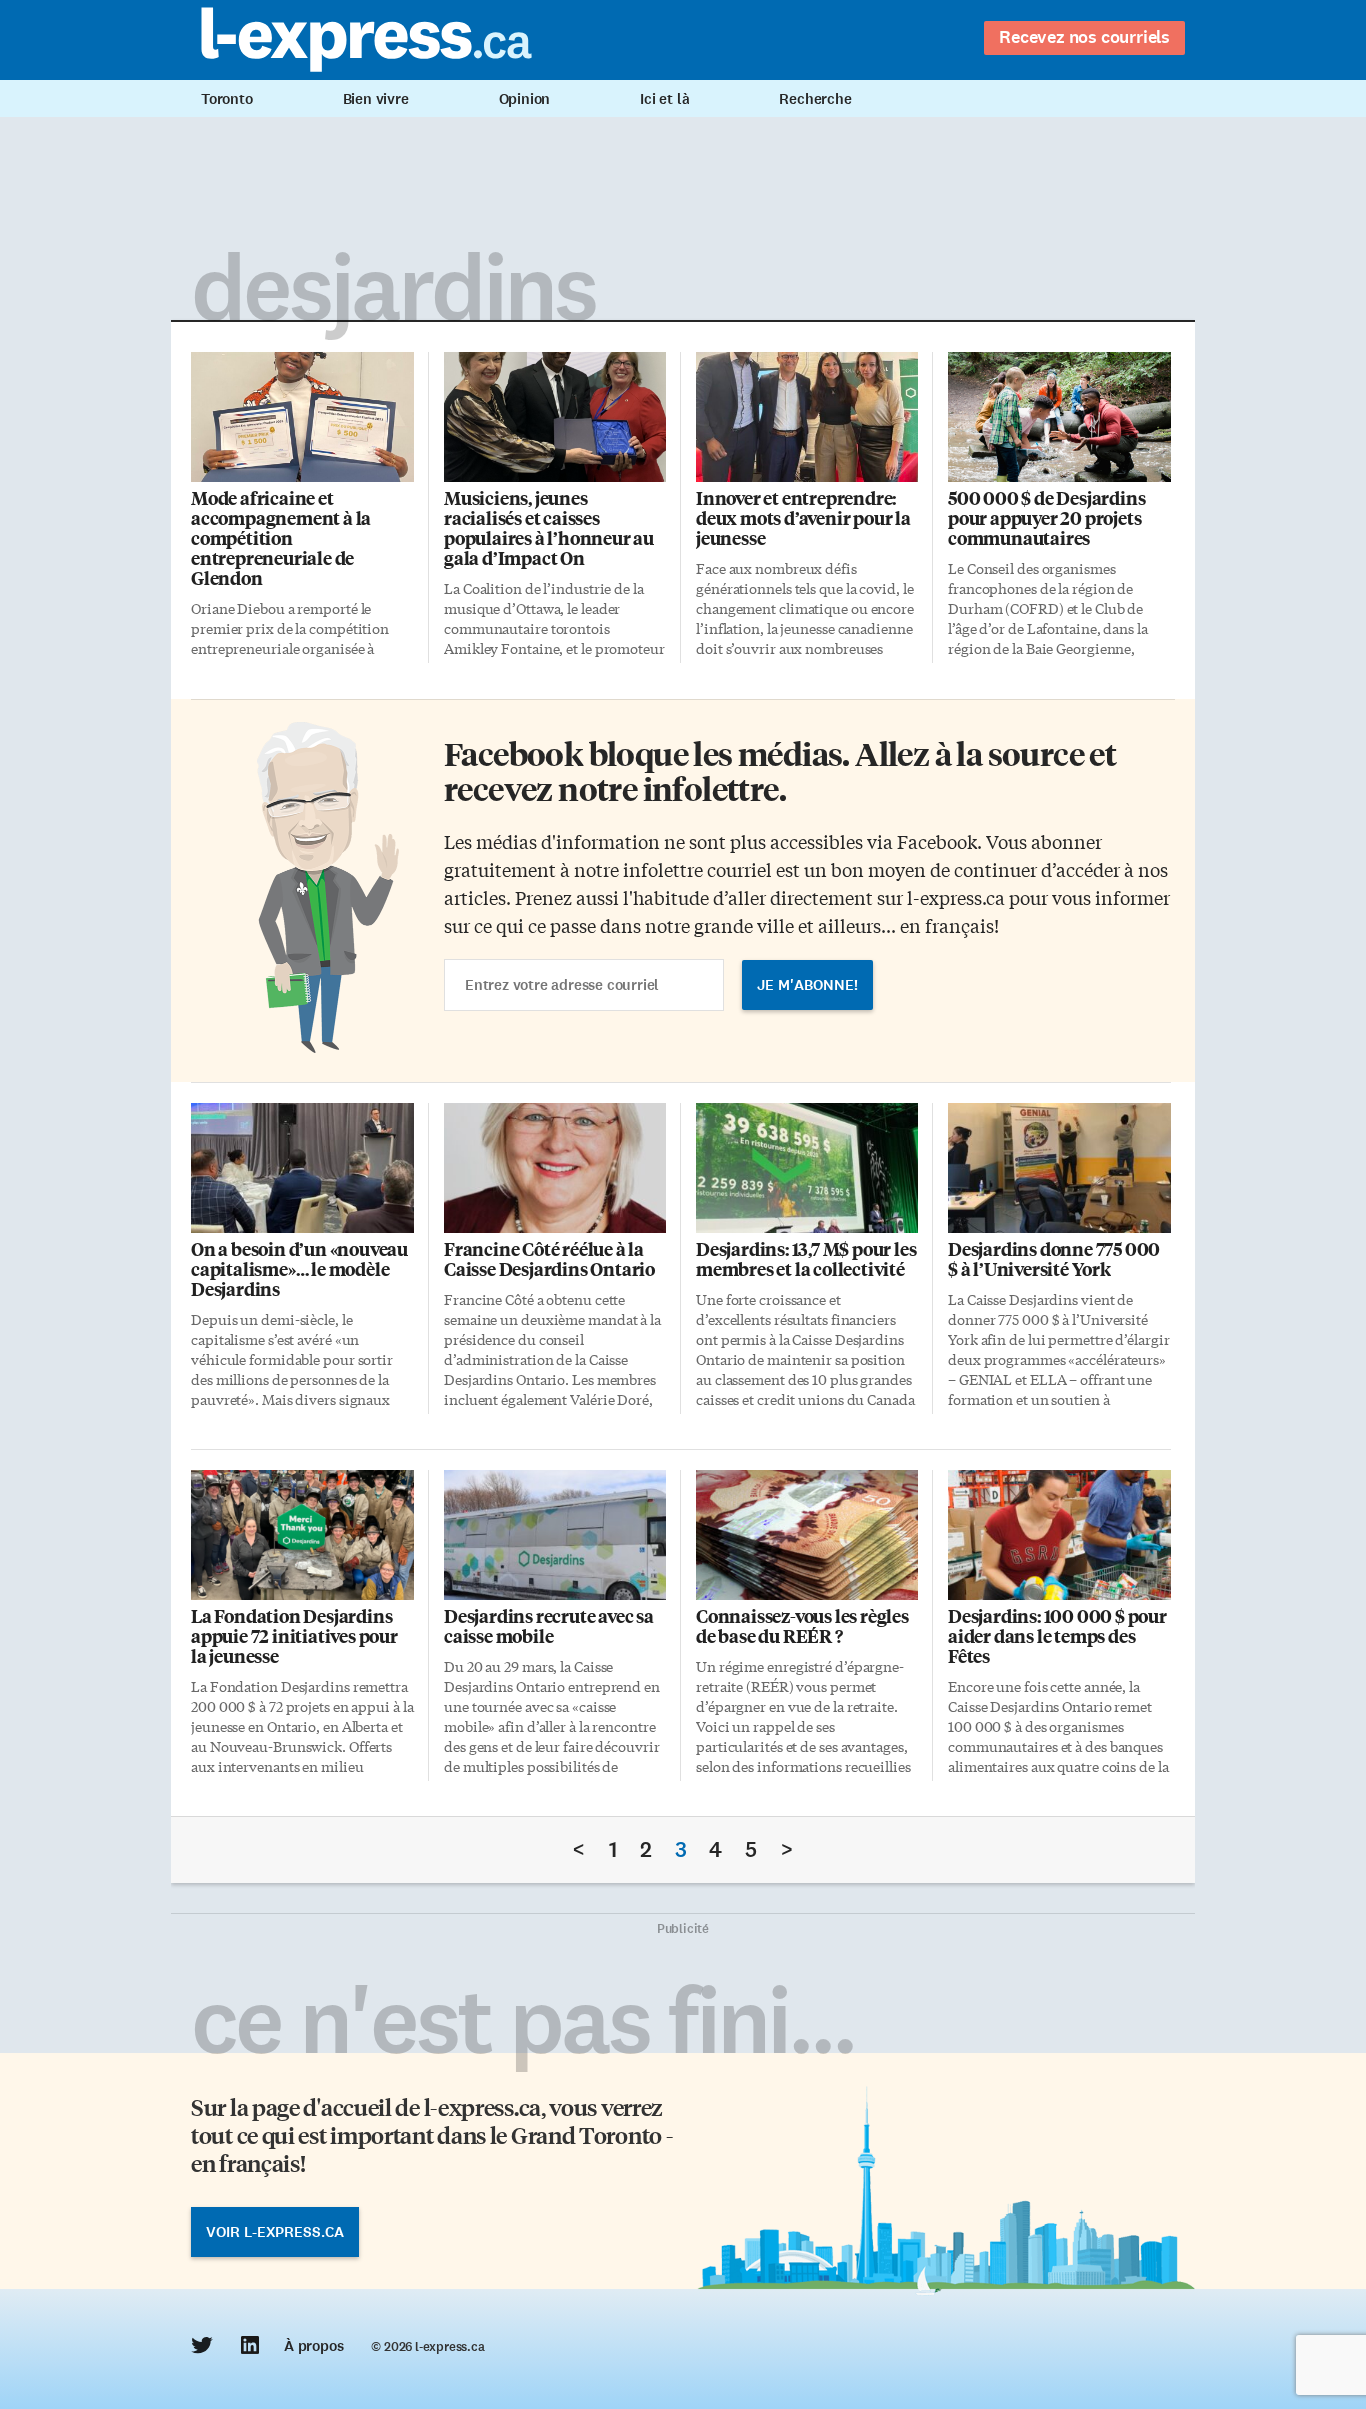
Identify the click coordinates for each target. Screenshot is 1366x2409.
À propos (313, 2346)
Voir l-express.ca (275, 2232)
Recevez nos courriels (1084, 37)
